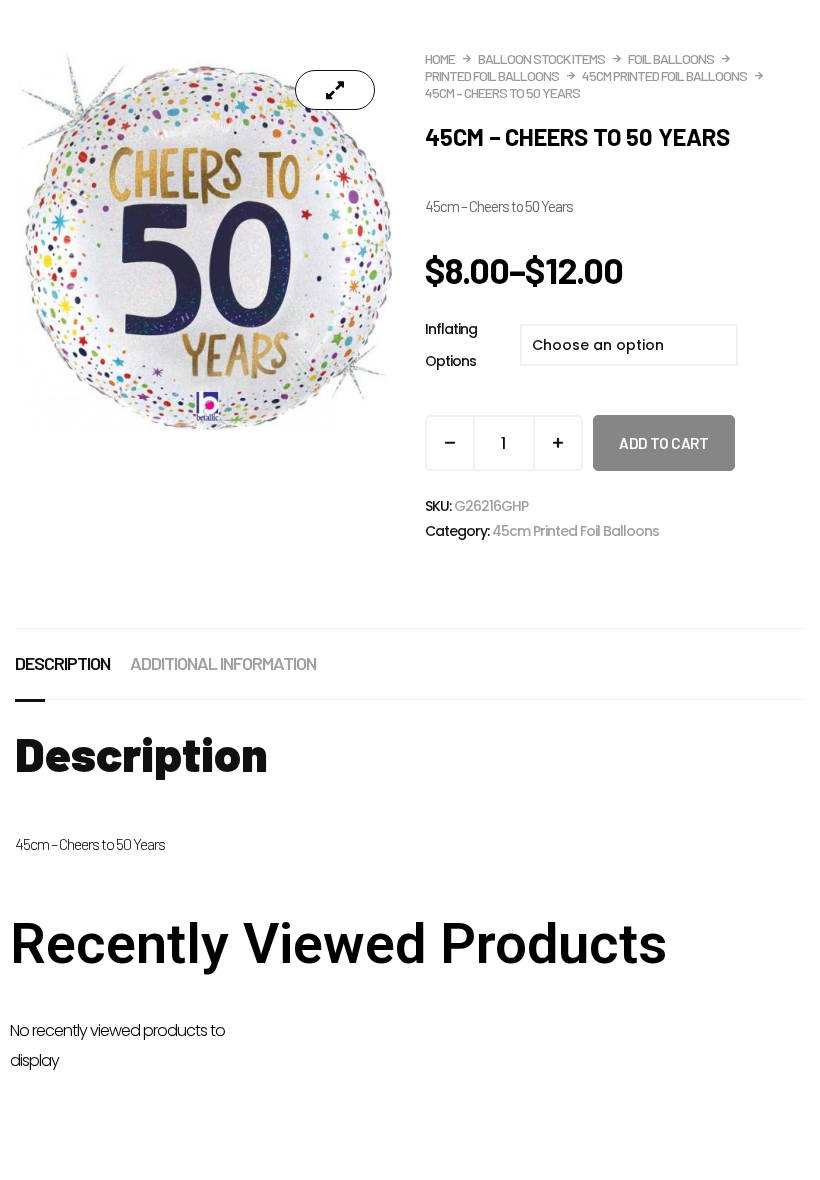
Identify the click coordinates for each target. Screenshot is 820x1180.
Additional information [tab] (223, 663)
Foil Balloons (671, 58)
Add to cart (664, 443)
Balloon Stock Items (541, 58)
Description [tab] (62, 663)
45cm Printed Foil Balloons (664, 75)
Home (440, 58)
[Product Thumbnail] (335, 90)
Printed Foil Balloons (492, 75)
